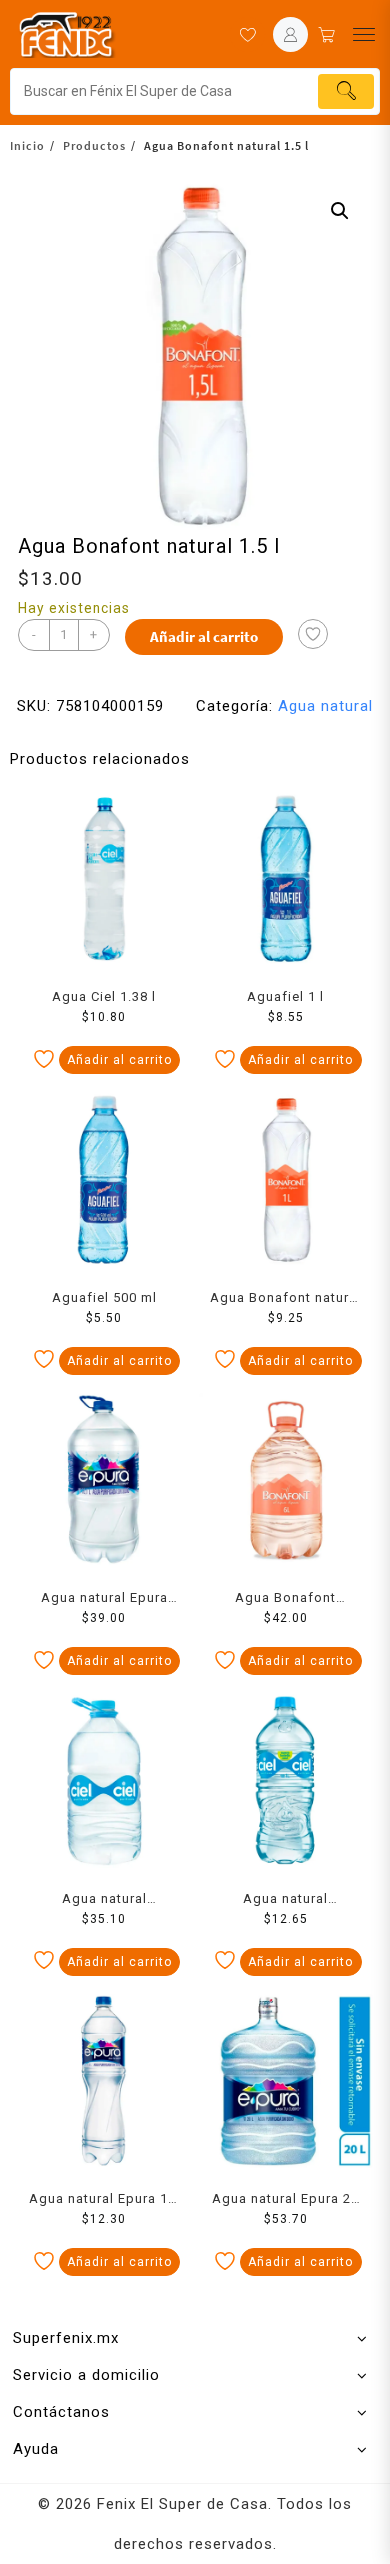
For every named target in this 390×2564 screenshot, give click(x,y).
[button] (340, 211)
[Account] (290, 34)
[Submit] (346, 91)
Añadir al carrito (204, 636)
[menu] (364, 34)
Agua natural (325, 706)
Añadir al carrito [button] (119, 1060)
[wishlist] (247, 34)
